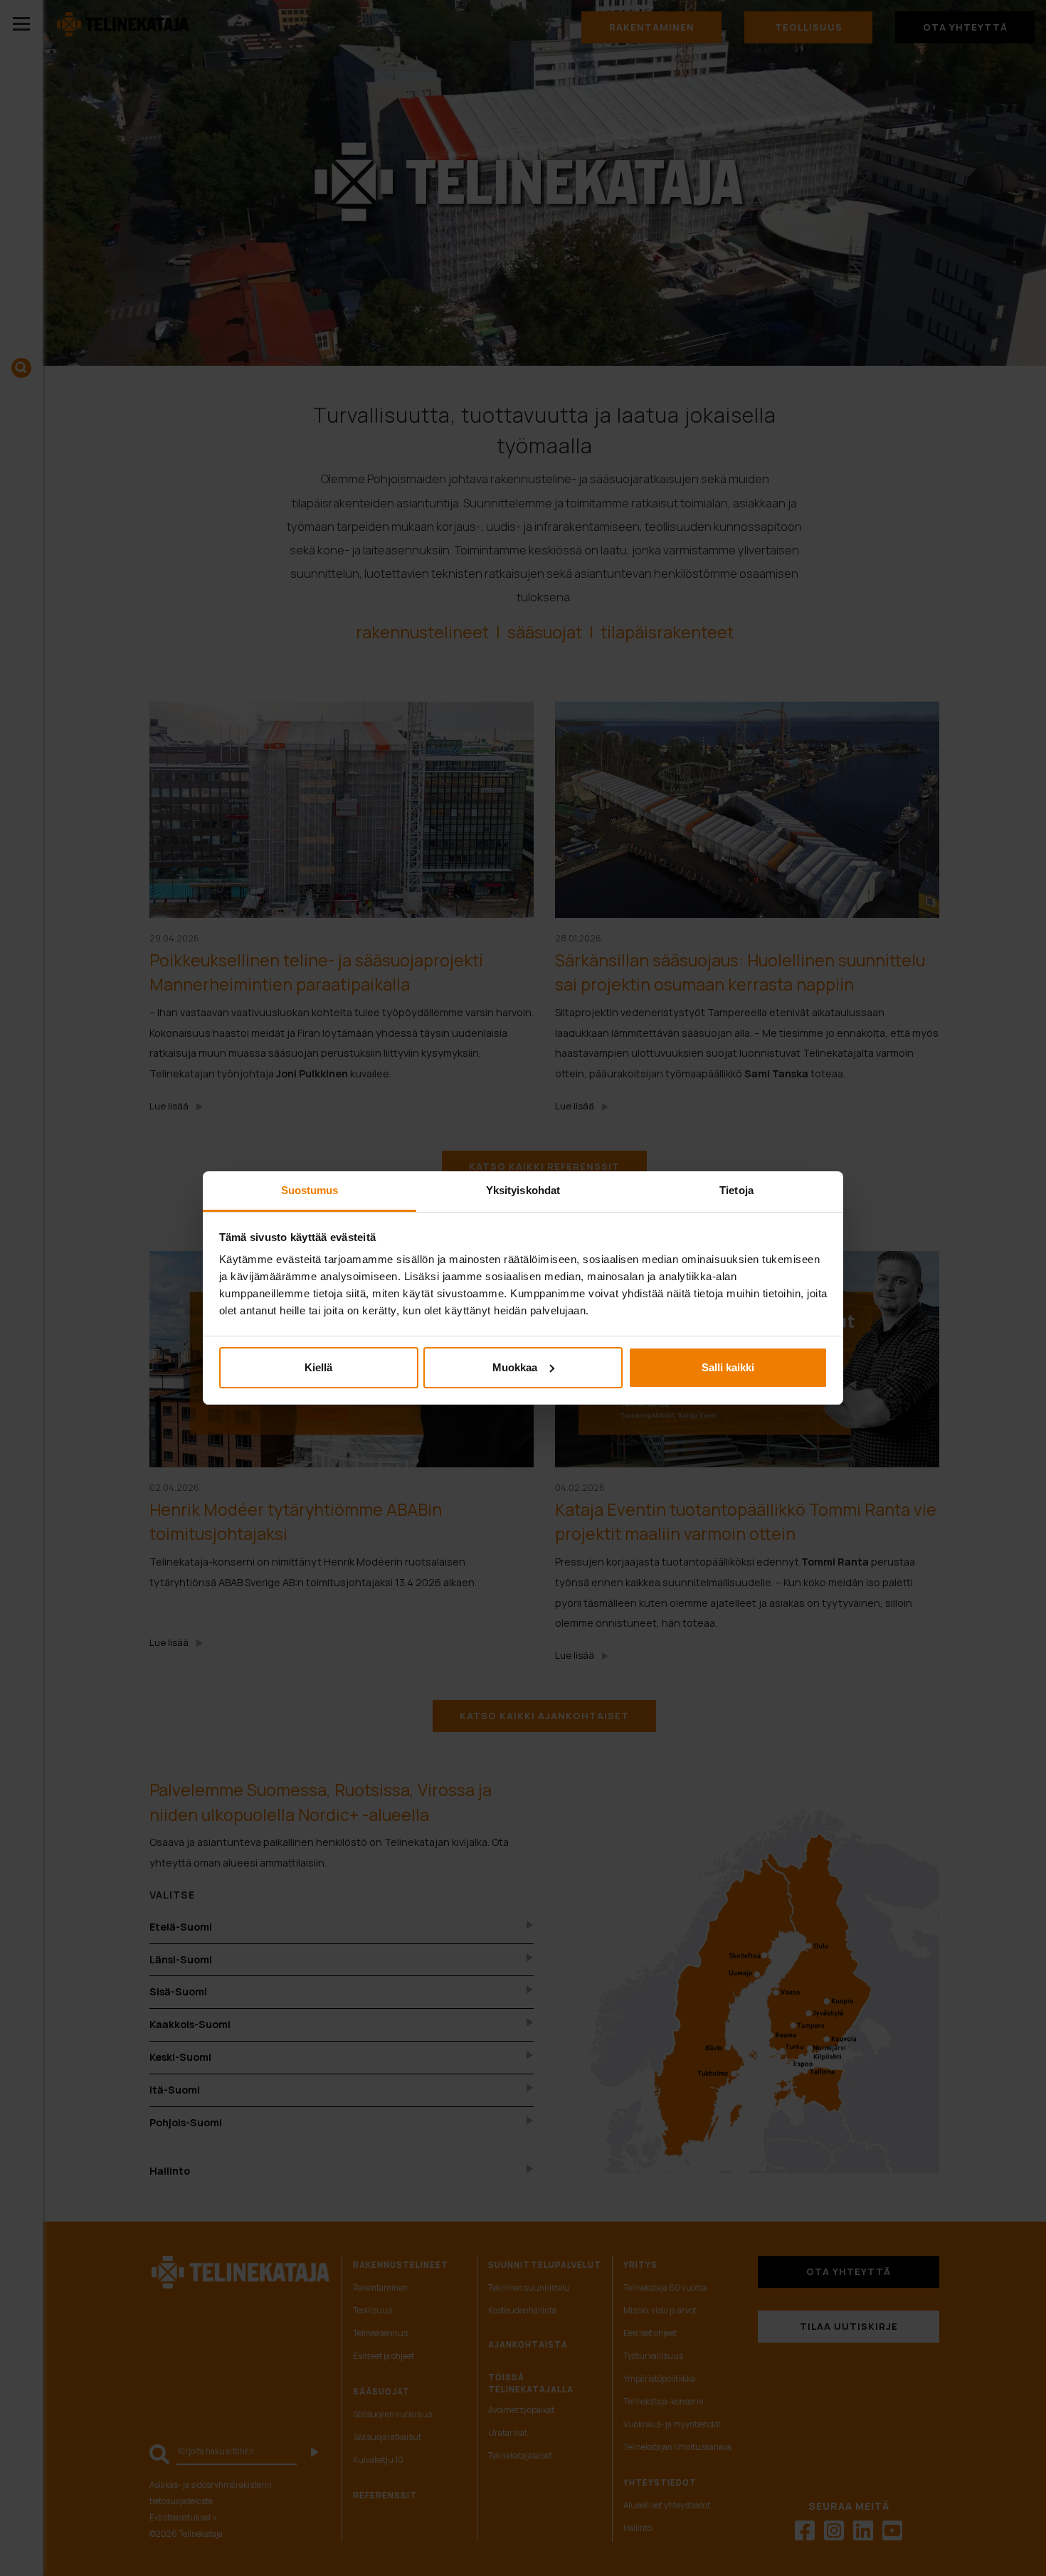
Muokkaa (515, 1367)
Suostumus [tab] (310, 1190)
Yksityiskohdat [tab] (523, 1190)
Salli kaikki (728, 1367)
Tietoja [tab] (736, 1190)
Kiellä (318, 1367)
